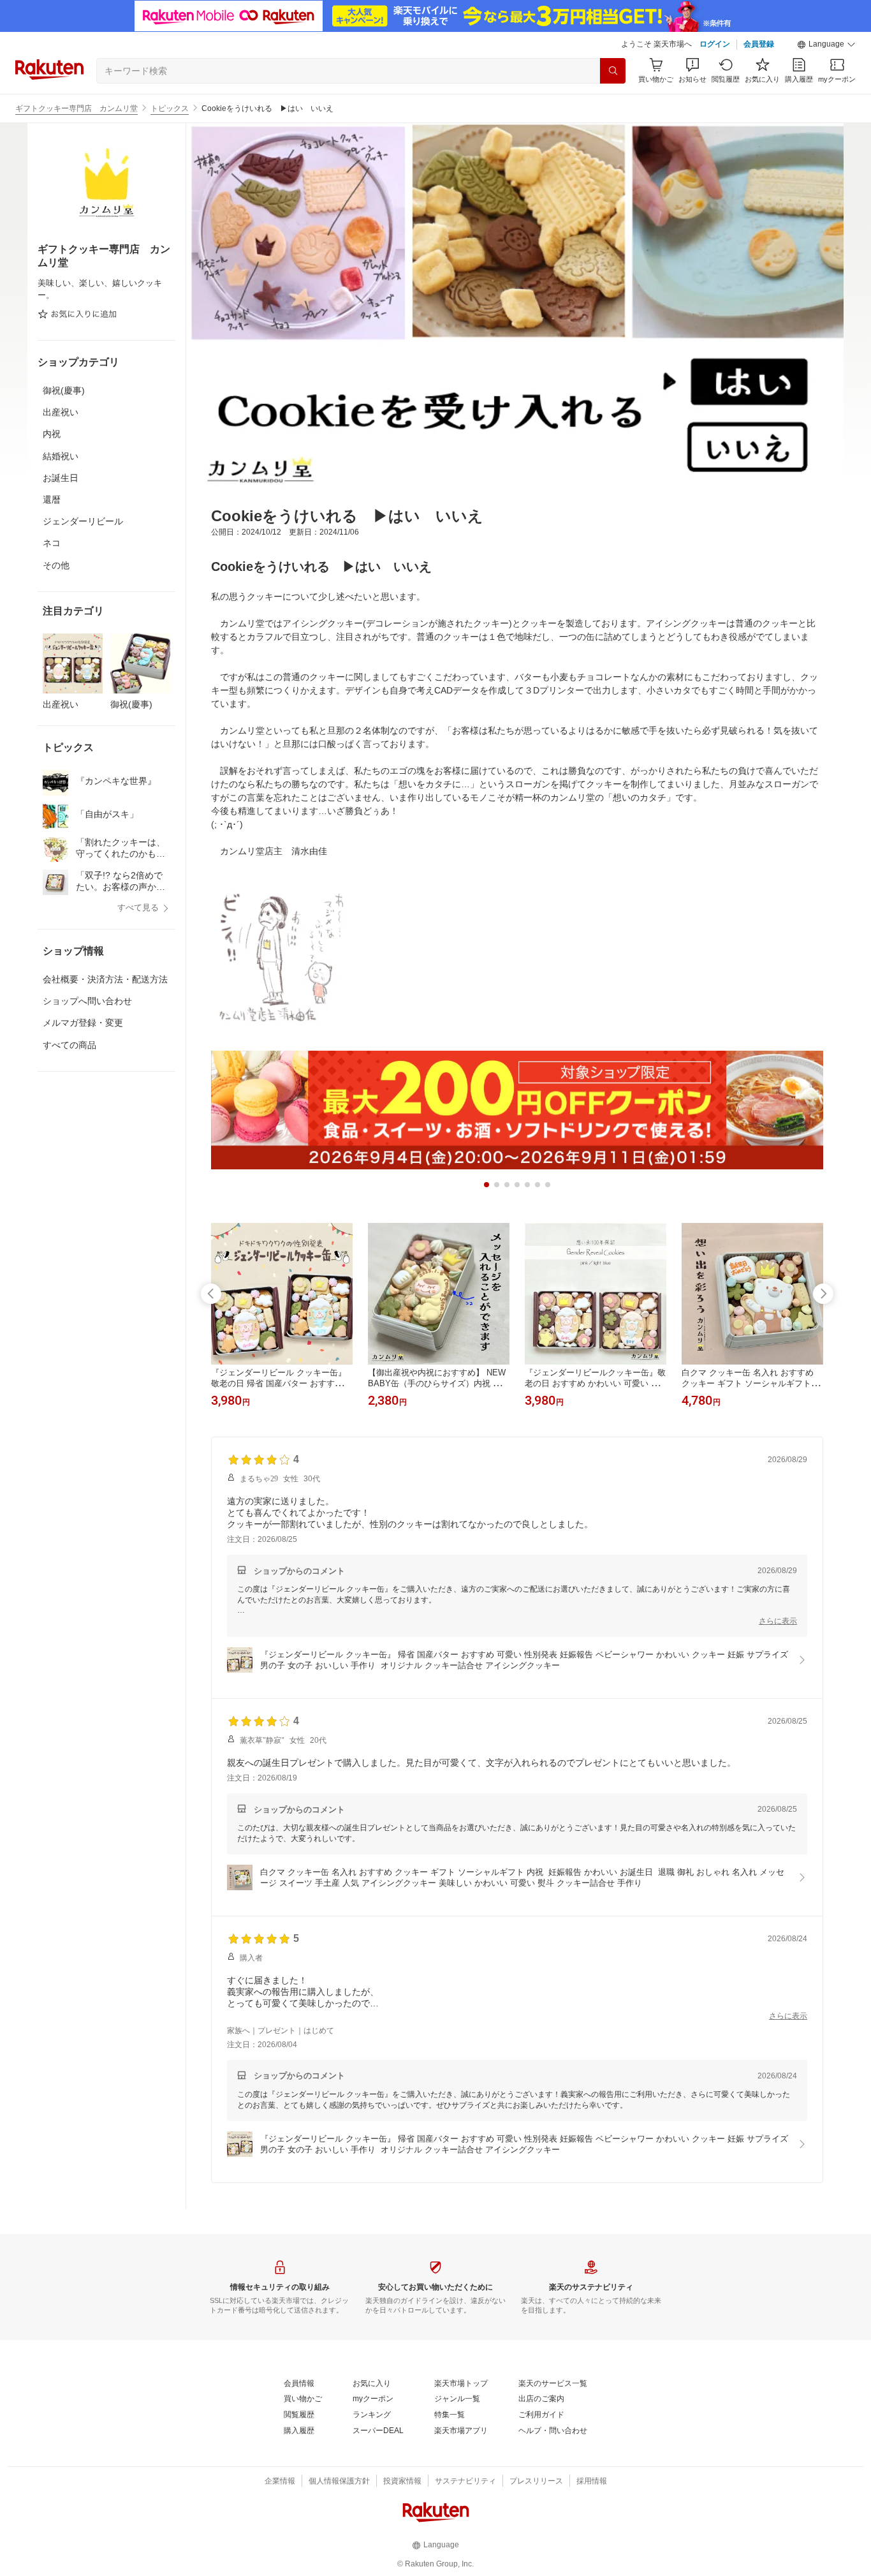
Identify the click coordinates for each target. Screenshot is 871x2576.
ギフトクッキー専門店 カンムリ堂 (77, 108)
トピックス (170, 108)
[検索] (613, 71)
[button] (826, 45)
